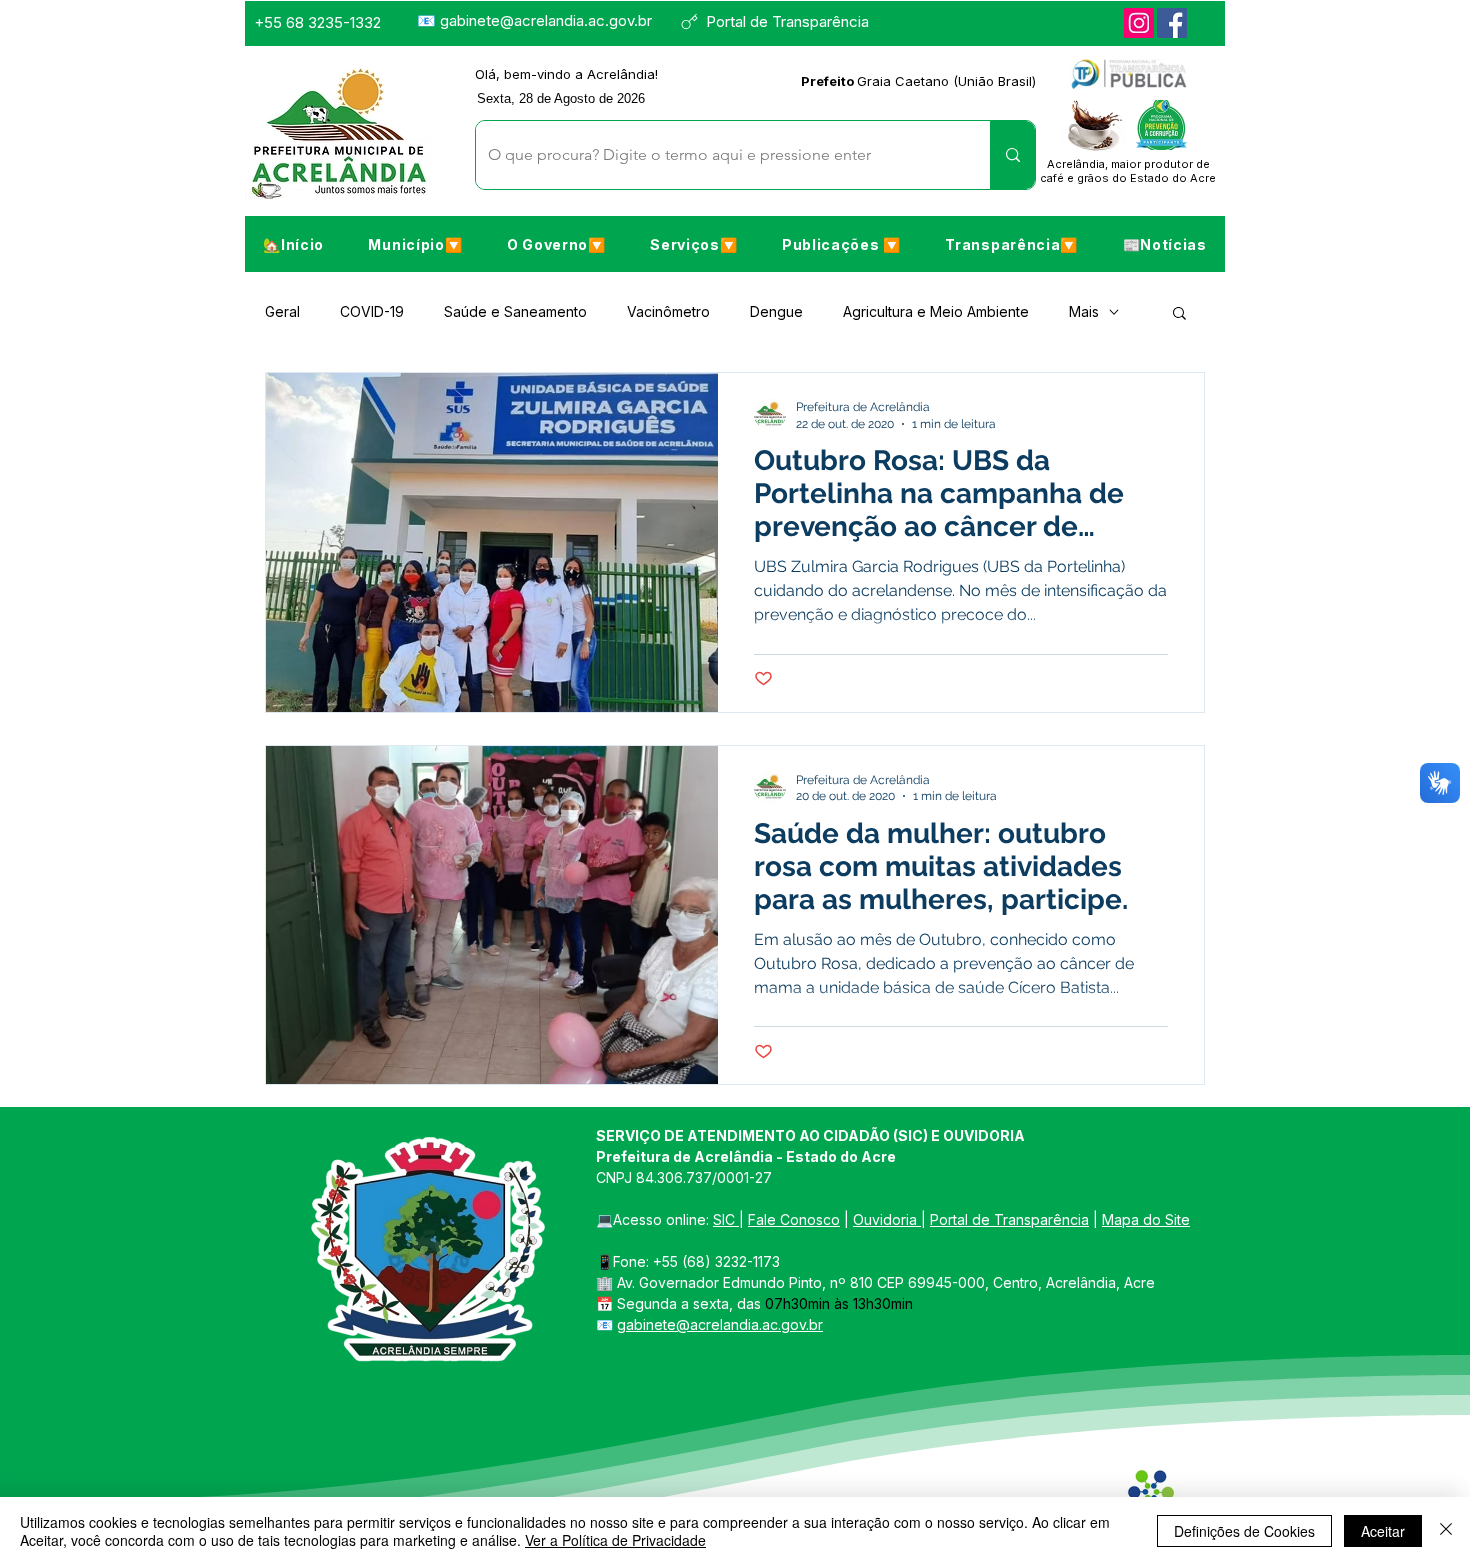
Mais (1084, 311)
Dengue (776, 311)
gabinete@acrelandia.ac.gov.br (546, 20)
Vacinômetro (668, 311)
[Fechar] (1446, 1531)
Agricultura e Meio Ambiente (936, 311)
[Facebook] (1172, 23)
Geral (282, 311)
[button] (415, 244)
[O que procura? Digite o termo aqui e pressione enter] (1012, 155)
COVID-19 (372, 311)
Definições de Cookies (1244, 1531)
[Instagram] (1139, 23)
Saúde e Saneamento (515, 311)
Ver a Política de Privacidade (615, 1540)
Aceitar (1383, 1531)
